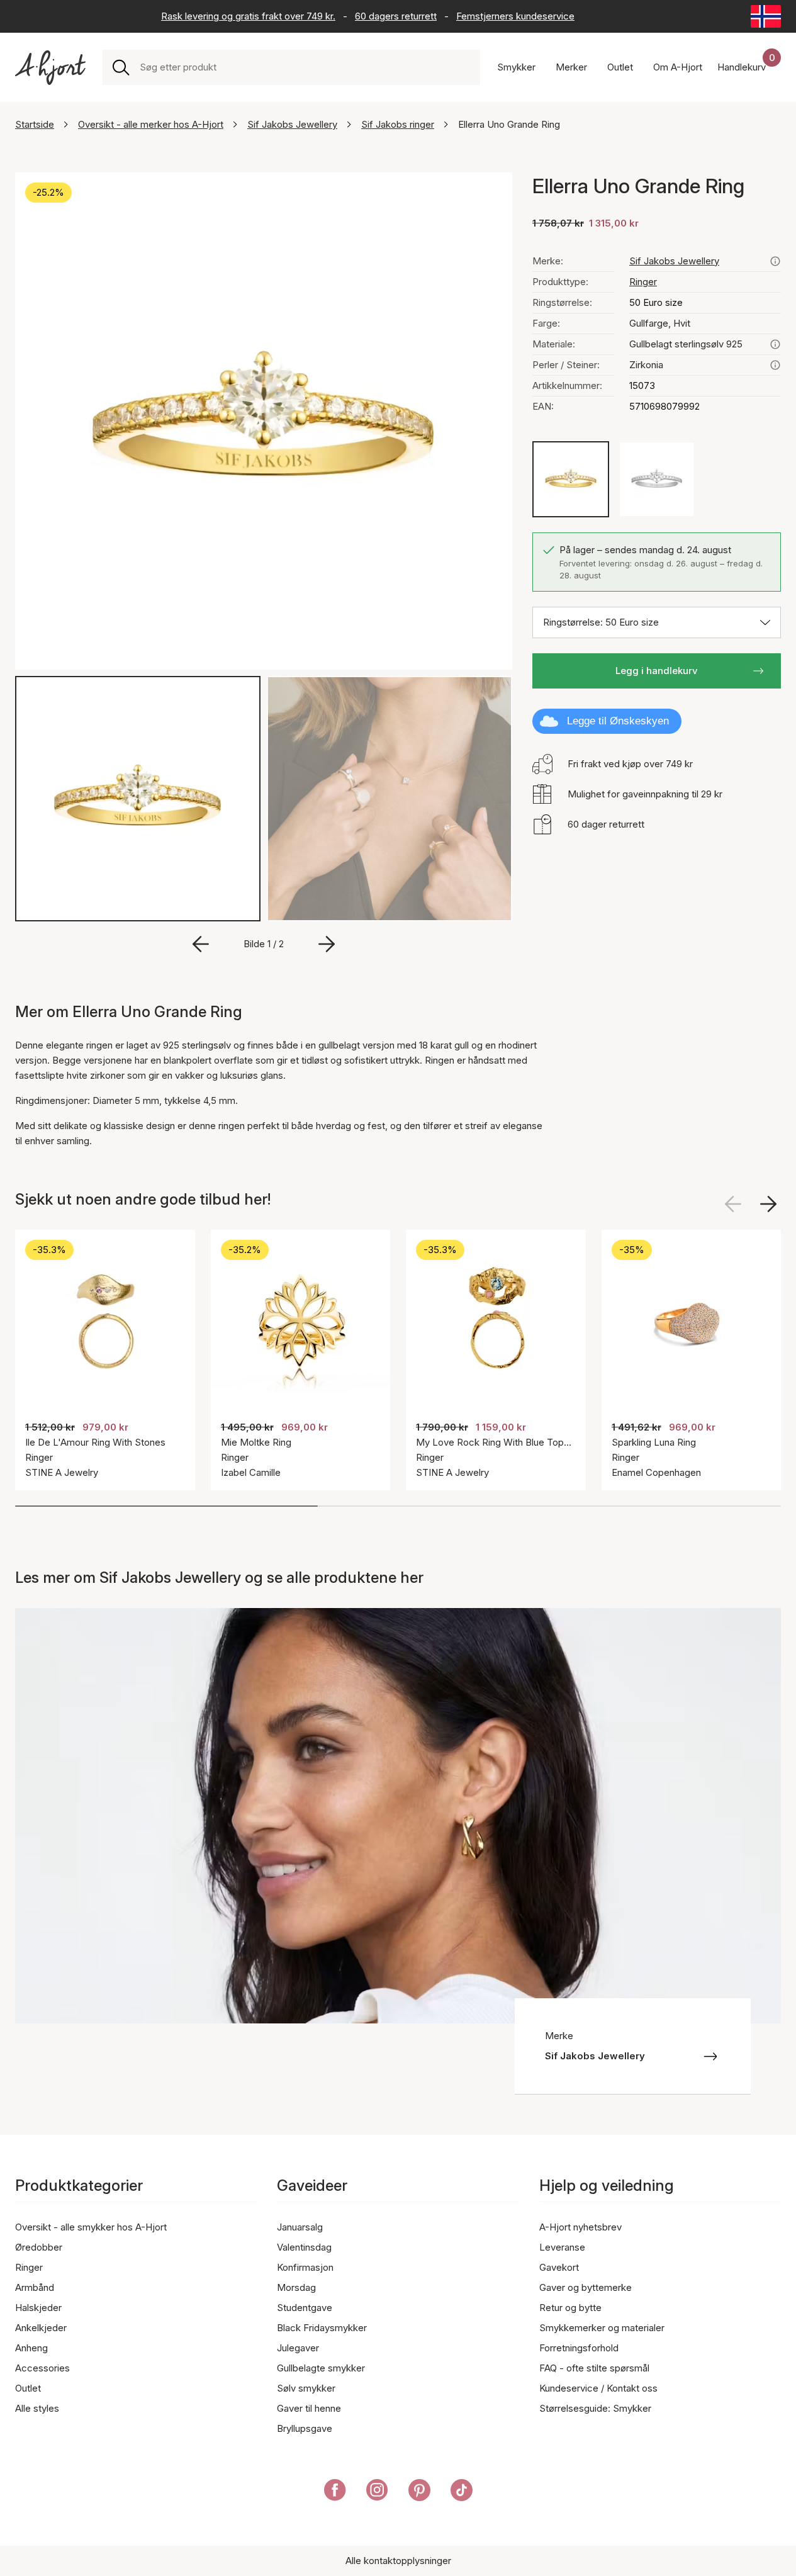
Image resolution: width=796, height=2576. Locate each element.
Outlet (28, 2388)
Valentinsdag (304, 2247)
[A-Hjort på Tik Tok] (462, 2492)
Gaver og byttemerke (586, 2287)
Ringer (643, 282)
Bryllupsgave (305, 2428)
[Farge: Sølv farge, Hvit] (657, 480)
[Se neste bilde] (768, 1204)
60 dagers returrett (396, 16)
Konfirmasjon (305, 2267)
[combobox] (305, 67)
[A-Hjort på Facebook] (335, 2492)
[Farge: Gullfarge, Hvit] (571, 480)
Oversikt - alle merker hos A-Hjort (151, 124)
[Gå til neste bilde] (327, 944)
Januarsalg (300, 2227)
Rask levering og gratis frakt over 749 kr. (248, 16)
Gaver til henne (309, 2408)
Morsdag (296, 2287)
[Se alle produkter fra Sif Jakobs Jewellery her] (775, 261)
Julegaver (298, 2348)
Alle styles (37, 2408)
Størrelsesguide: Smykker (595, 2408)
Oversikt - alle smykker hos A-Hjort (91, 2227)
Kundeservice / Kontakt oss (598, 2388)
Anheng (31, 2348)
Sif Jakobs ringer (398, 124)
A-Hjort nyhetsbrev (580, 2227)
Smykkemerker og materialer (602, 2328)
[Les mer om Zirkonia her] (775, 365)
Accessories (42, 2368)
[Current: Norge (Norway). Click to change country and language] (766, 16)
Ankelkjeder (41, 2328)
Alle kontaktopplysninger (398, 2561)
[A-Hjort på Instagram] (377, 2492)
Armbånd (35, 2287)
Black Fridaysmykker (322, 2328)
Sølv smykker (306, 2388)
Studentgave (305, 2308)
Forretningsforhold (579, 2348)
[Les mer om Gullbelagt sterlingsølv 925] (775, 344)
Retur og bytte (570, 2308)
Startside (35, 124)
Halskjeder (38, 2308)
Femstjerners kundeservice (515, 16)
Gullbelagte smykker (321, 2368)
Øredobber (39, 2247)
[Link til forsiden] (50, 68)
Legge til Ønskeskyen (618, 721)
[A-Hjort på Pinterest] (419, 2492)
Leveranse (562, 2247)
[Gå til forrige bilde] (201, 944)
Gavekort (559, 2267)
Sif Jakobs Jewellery (292, 124)
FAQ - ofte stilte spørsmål (594, 2368)
